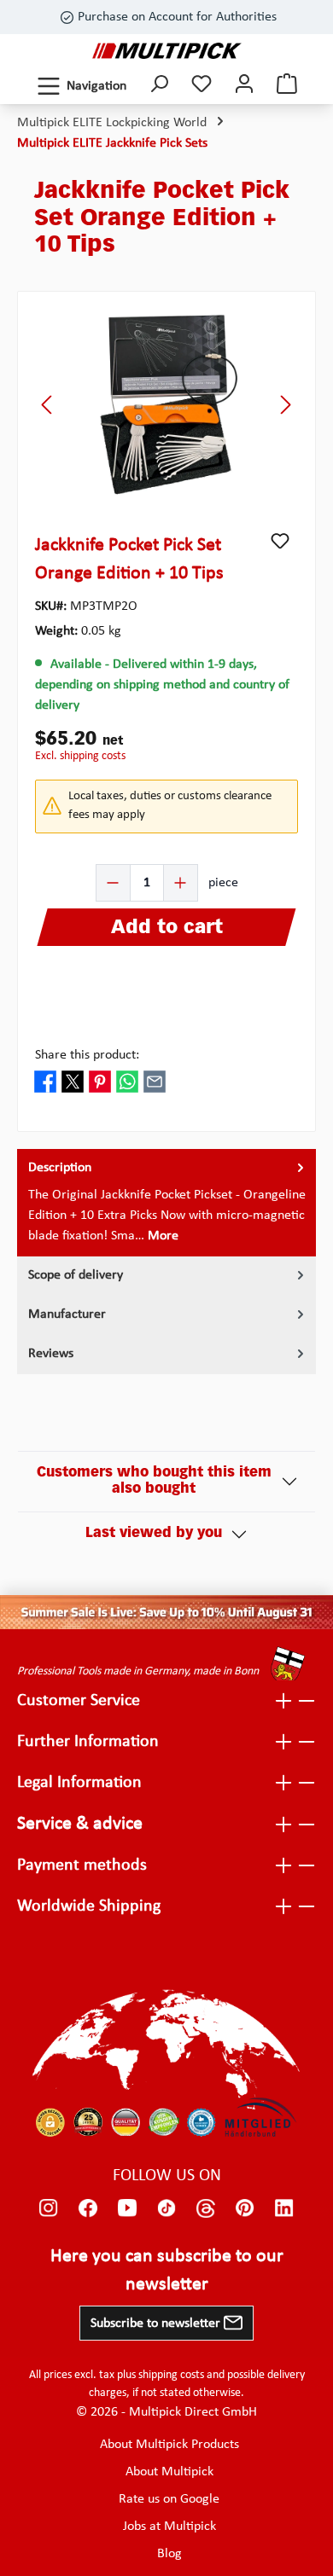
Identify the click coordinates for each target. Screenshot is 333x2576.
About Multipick (169, 2472)
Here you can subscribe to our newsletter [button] (167, 2271)
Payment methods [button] (82, 1865)
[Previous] (48, 405)
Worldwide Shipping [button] (89, 1906)
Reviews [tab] (51, 1354)
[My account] (244, 86)
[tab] (166, 1203)
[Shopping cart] (287, 86)
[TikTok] (166, 2208)
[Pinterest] (245, 2208)
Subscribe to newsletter (157, 2324)
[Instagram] (49, 2208)
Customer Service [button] (79, 1701)
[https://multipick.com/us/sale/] (166, 1612)
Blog (169, 2554)
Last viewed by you (154, 1534)
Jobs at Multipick (169, 2527)
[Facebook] (88, 2208)
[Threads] (206, 2208)
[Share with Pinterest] (100, 1081)
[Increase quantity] (180, 883)
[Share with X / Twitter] (73, 1081)
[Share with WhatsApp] (127, 1081)
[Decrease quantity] (114, 883)
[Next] (285, 405)
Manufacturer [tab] (67, 1314)
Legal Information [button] (79, 1783)
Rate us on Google (169, 2499)
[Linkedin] (284, 2208)
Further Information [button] (88, 1742)
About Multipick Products (169, 2445)
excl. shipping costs (80, 756)
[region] (166, 405)
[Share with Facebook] (45, 1081)
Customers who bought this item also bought (154, 1481)
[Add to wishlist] (280, 541)
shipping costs (171, 2375)
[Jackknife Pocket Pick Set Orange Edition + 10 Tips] (167, 405)
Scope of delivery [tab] (76, 1275)
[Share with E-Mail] (155, 1081)
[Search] (159, 86)
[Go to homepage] (167, 51)
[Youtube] (127, 2208)
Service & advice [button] (80, 1824)
